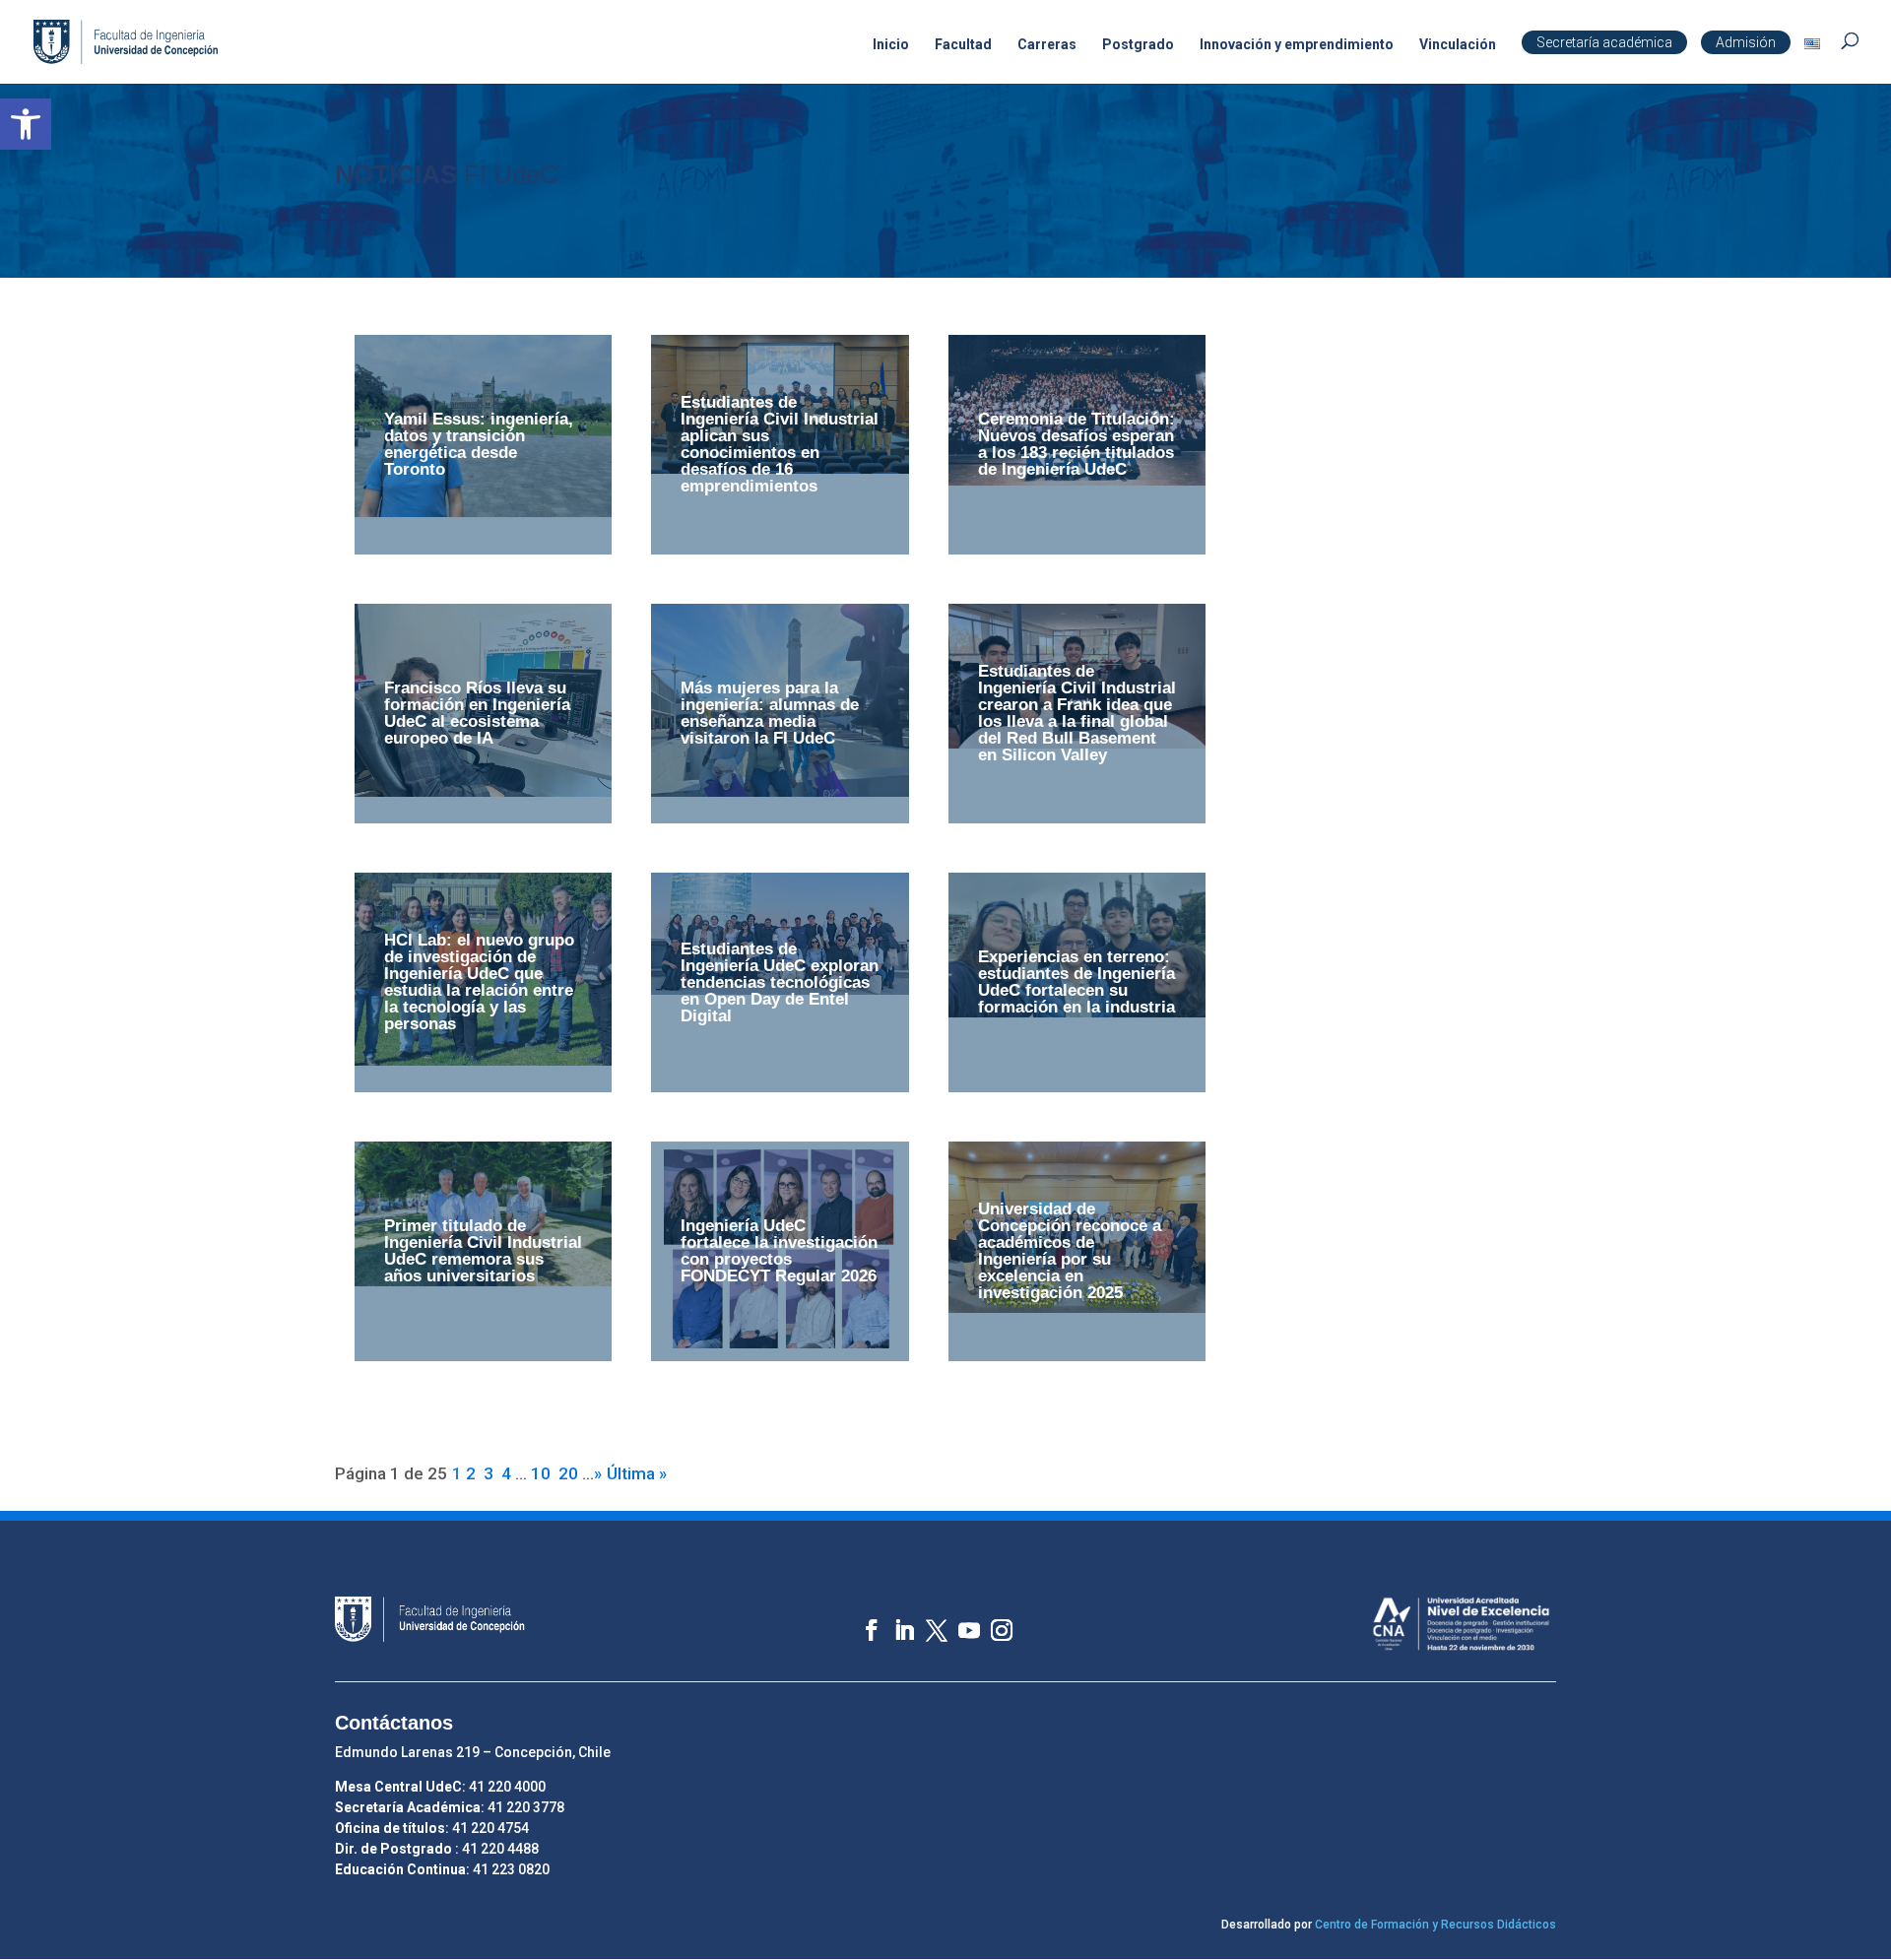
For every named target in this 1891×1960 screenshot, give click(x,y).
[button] (26, 124)
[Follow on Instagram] (992, 1621)
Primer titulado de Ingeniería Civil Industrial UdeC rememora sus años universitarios (483, 1251)
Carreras (1047, 45)
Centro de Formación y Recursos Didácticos (1435, 1925)
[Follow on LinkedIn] (895, 1621)
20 (568, 1473)
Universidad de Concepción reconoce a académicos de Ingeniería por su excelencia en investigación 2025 (1070, 1251)
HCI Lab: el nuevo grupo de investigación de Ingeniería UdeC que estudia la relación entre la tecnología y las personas (479, 982)
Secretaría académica (1604, 42)
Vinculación (1458, 45)
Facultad (963, 45)
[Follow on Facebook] (862, 1621)
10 (541, 1473)
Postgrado (1138, 45)
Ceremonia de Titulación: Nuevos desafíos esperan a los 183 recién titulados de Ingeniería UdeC (1076, 444)
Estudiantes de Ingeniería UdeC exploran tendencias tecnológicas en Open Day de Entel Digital (780, 982)
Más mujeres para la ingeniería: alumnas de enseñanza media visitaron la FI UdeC (770, 713)
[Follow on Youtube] (960, 1621)
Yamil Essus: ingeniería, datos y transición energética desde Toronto (479, 444)
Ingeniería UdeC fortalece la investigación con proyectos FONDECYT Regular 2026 (779, 1251)
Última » (637, 1473)
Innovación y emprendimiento (1297, 45)
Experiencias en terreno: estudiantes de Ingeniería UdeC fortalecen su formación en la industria (1076, 982)
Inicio (891, 45)
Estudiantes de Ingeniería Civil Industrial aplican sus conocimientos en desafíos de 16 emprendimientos (780, 444)
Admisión (1746, 42)
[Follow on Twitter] (927, 1621)
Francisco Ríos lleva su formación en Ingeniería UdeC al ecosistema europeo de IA (477, 713)
